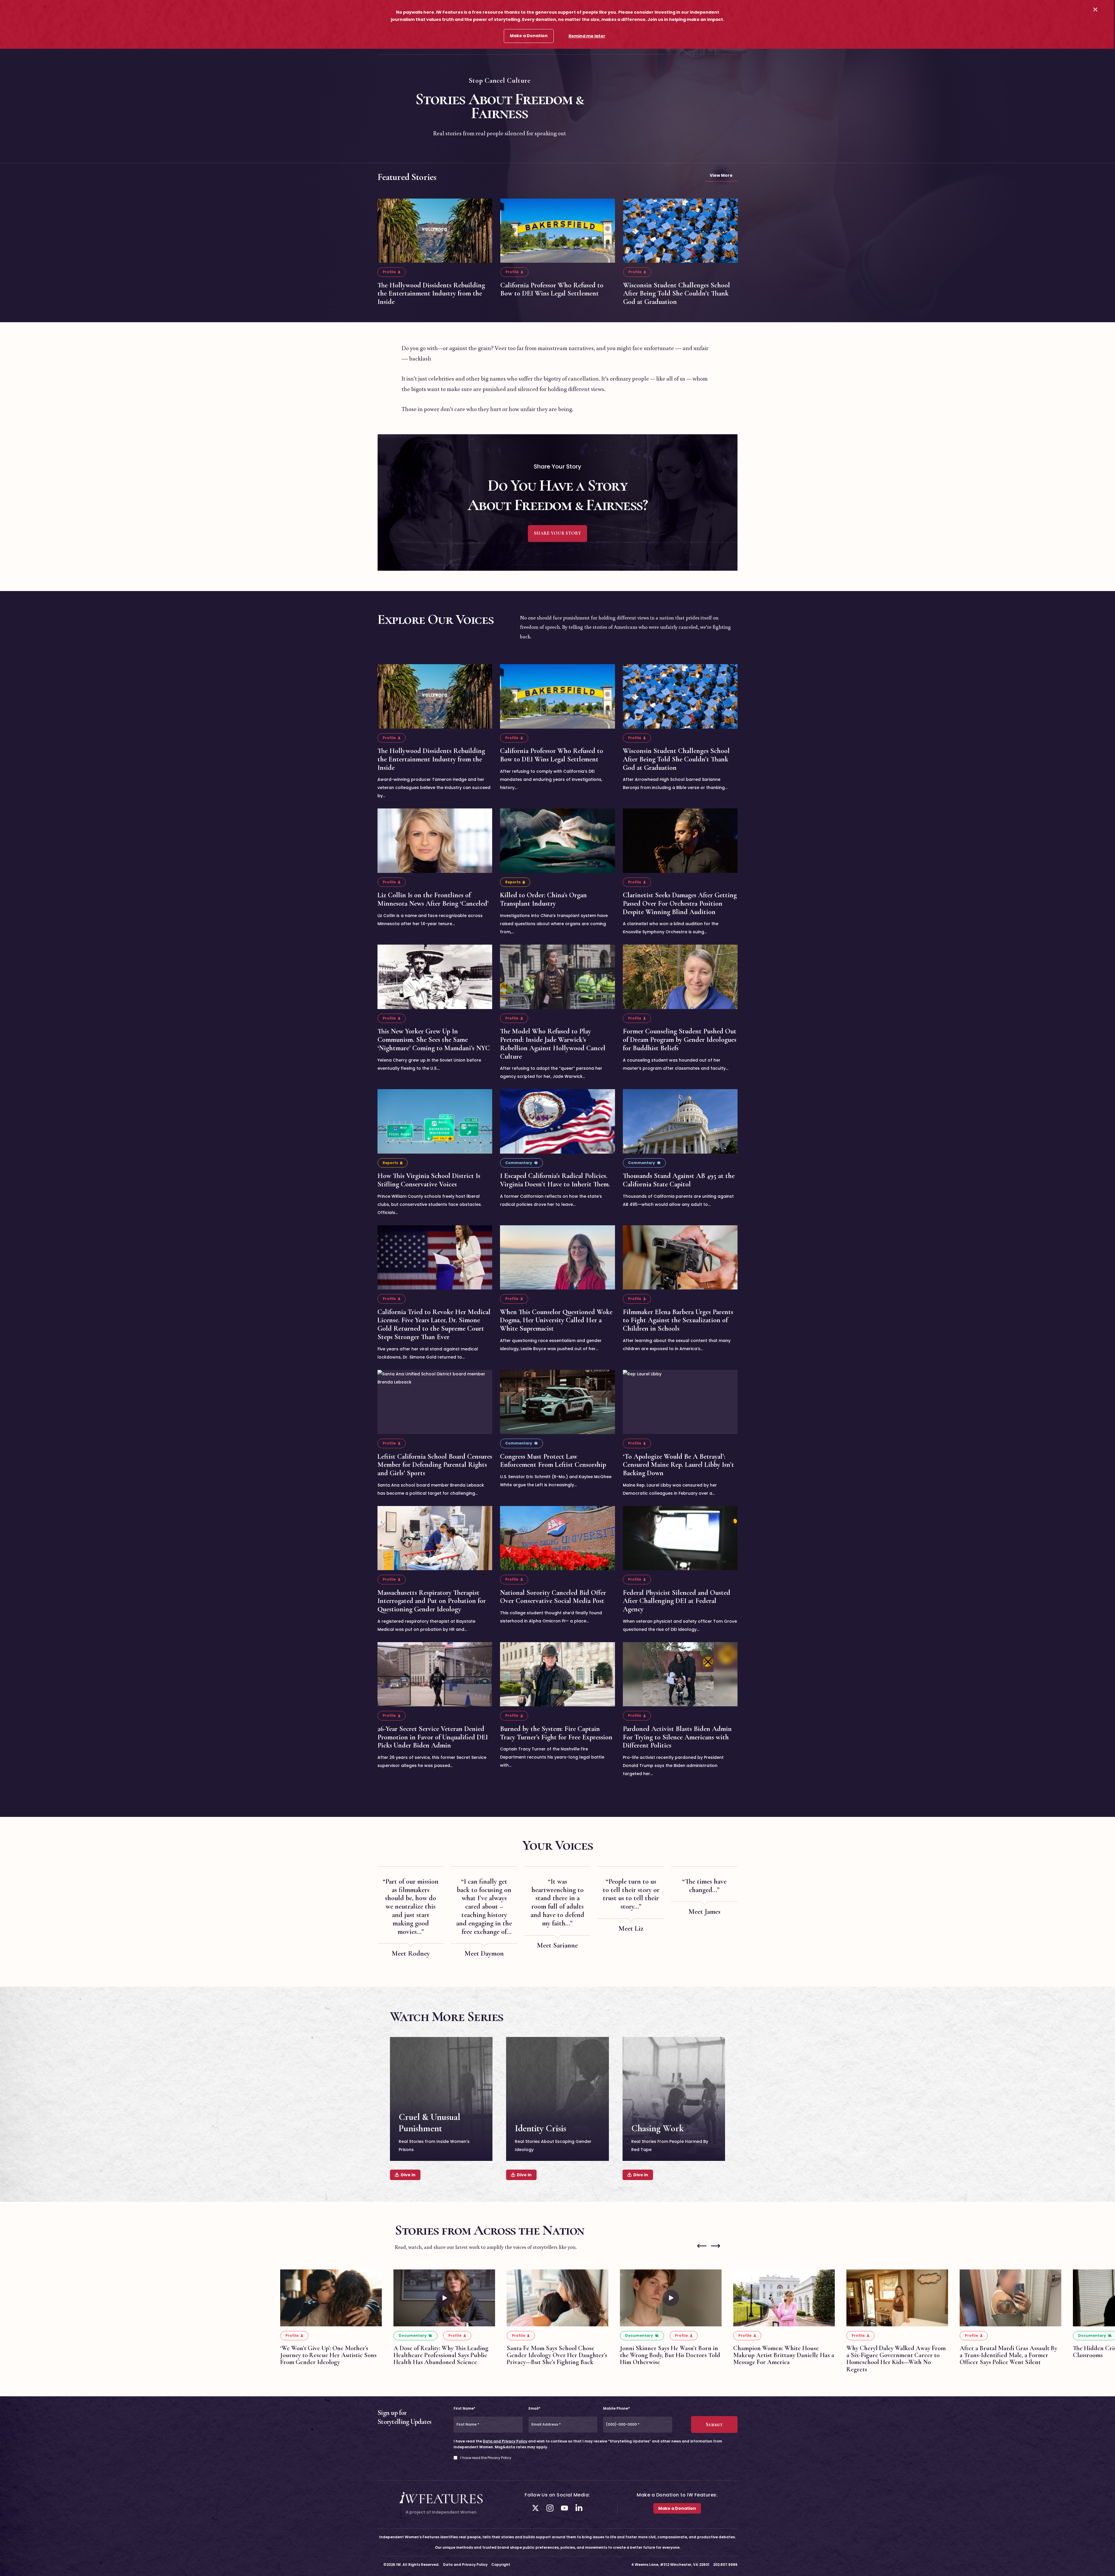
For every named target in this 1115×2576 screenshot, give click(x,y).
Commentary (519, 1163)
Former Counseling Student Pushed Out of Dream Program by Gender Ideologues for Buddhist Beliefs (680, 1040)
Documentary (413, 2335)
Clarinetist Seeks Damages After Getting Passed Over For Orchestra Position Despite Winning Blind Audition (680, 904)
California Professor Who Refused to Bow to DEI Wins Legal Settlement (552, 289)
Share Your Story (557, 533)
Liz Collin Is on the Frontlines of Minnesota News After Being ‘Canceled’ (433, 899)
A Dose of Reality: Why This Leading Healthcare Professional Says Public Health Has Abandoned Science (441, 2355)
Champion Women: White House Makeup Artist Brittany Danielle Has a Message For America (784, 2355)
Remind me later (587, 36)
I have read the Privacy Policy (486, 2458)
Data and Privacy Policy (505, 2441)
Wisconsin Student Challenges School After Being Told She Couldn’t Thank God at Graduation (677, 294)
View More (721, 175)
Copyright (501, 2565)
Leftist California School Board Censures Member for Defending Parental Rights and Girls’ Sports (435, 1465)
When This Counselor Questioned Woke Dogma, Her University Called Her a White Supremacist (556, 1320)
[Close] (1095, 9)
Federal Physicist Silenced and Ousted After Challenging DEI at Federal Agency (677, 1601)
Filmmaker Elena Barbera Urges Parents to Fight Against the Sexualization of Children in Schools (678, 1320)
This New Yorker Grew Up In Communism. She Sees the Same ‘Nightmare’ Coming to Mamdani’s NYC (434, 1040)
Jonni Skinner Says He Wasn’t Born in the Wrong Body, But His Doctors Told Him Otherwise (670, 2355)
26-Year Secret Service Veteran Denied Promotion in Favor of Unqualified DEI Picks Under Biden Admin (433, 1737)
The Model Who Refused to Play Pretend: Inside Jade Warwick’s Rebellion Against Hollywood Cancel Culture (553, 1044)
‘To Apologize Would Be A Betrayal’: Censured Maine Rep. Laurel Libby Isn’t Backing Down (678, 1465)
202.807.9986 (725, 2565)
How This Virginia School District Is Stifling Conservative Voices (429, 1180)
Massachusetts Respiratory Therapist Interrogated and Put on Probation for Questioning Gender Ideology (432, 1601)
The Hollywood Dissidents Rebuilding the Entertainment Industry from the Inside (431, 294)
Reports (513, 882)
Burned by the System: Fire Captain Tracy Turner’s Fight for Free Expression (556, 1733)
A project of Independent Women (441, 2512)
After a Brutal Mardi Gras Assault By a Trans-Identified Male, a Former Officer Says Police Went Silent (1008, 2355)
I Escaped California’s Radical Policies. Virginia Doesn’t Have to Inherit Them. (555, 1180)
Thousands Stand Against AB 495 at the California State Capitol (679, 1180)
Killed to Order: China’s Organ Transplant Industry (543, 899)
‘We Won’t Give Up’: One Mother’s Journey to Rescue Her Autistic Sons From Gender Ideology (328, 2355)
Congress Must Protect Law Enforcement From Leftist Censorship (553, 1460)
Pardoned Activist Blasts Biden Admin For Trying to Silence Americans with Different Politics (677, 1737)
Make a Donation (529, 36)
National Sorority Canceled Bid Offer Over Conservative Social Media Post (553, 1597)
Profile (389, 272)
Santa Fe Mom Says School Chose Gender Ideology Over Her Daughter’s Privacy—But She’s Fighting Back (557, 2355)
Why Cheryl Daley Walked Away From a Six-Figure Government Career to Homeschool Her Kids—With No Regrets (896, 2359)
